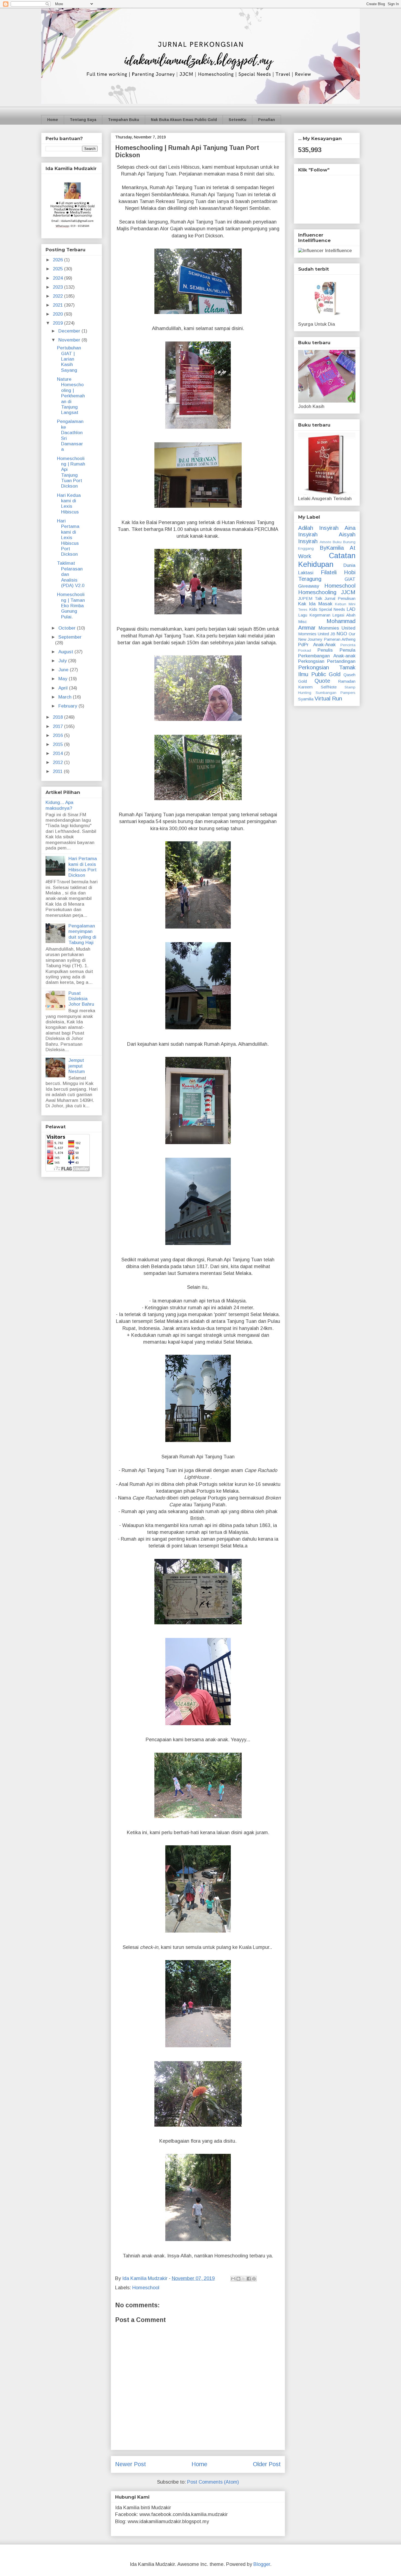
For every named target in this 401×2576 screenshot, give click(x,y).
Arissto (325, 542)
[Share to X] (244, 2279)
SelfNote (329, 687)
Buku (337, 542)
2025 (59, 269)
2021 (59, 305)
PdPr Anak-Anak (317, 645)
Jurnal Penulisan (340, 598)
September (70, 637)
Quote (322, 681)
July (63, 661)
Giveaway (309, 586)
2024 (59, 278)
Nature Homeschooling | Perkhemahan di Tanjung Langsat (71, 396)
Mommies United (337, 628)
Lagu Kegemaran (314, 615)
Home (53, 120)
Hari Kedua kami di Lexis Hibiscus (69, 504)
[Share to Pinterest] (254, 2279)
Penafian (267, 120)
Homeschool (146, 2288)
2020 (59, 314)
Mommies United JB (317, 634)
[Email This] (233, 2279)
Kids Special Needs (327, 609)
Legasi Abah (344, 615)
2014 (59, 753)
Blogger (262, 2564)
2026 (59, 260)
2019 (59, 323)
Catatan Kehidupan (327, 560)
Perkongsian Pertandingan (327, 661)
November (70, 340)
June (64, 670)
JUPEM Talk (310, 598)
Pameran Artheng (340, 639)
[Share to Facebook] (249, 2279)
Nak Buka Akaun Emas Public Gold (184, 120)
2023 (59, 287)
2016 (59, 735)
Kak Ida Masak (315, 604)
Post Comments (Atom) (213, 2482)
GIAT (350, 579)
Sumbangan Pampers (336, 693)
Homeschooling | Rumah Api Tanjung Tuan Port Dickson (71, 472)
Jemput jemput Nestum (77, 1066)
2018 (59, 717)
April (64, 688)
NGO (342, 634)
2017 (59, 726)
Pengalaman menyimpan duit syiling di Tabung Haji (82, 934)
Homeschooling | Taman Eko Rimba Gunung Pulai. (71, 606)
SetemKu (237, 120)
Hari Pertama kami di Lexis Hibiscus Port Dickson (68, 538)
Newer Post (131, 2464)
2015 (59, 744)
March (66, 697)
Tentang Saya (83, 120)
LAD (351, 609)
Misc (303, 622)
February (68, 706)
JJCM (348, 592)
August (66, 652)
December (70, 331)
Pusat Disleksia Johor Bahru (81, 999)
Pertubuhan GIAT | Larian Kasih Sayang (69, 359)
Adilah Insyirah (318, 528)
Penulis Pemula (336, 650)
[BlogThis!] (238, 2279)
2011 (58, 771)
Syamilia (306, 699)
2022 (59, 296)
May (64, 679)
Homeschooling (317, 592)
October (68, 628)
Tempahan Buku (124, 120)
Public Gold (326, 674)
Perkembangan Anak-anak (327, 656)
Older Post (267, 2464)
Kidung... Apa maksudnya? (59, 805)
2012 (59, 762)
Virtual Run (328, 699)
